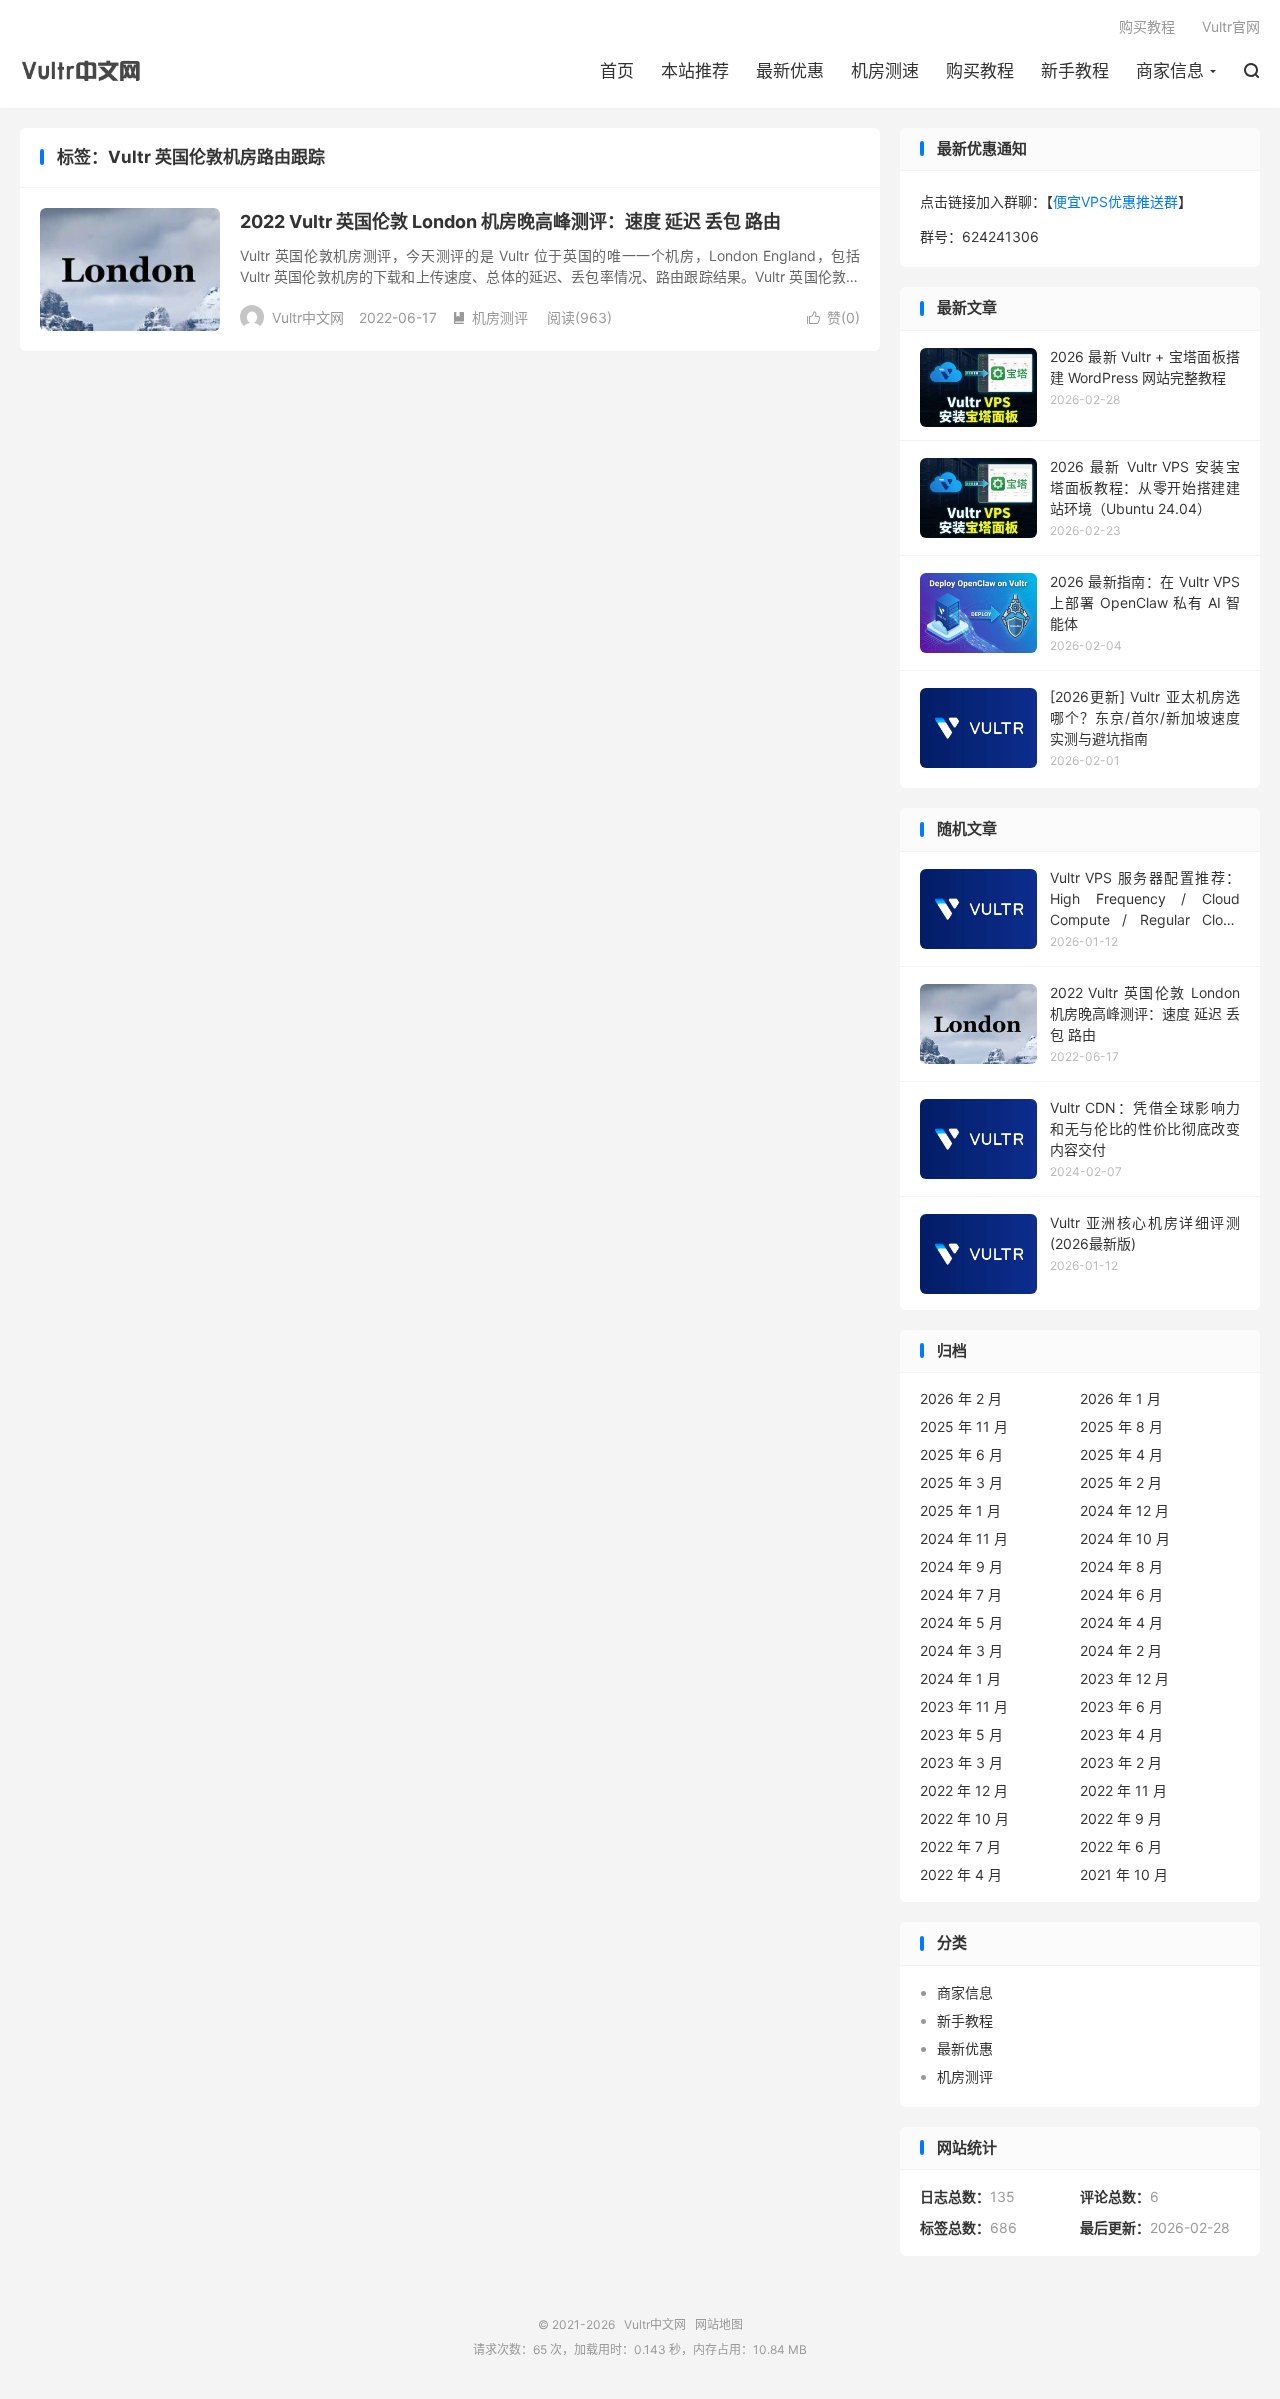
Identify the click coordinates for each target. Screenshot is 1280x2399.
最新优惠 (790, 71)
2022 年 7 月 (960, 1846)
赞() (833, 317)
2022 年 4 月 (961, 1874)
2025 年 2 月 (1121, 1482)
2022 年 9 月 (1121, 1818)
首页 (617, 71)
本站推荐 (695, 71)
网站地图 (719, 2324)
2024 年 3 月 (961, 1650)
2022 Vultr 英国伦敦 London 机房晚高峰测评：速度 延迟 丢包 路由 (510, 221)
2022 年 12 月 (964, 1790)
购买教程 (980, 71)
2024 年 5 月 (961, 1622)
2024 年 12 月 (1124, 1510)
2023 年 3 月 (961, 1762)
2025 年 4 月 (1121, 1454)
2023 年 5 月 (961, 1734)
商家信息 (1170, 71)
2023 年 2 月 (1121, 1762)
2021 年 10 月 (1124, 1874)
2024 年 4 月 (1121, 1622)
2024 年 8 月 (1121, 1566)
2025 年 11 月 (964, 1426)
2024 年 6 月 (1121, 1594)
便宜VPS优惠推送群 (1115, 201)
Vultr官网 (1231, 26)
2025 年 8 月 (1121, 1426)
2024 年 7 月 (961, 1594)
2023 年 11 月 (964, 1706)
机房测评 (490, 317)
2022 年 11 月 (1123, 1790)
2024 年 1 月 (960, 1678)
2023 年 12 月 (1124, 1678)
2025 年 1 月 (960, 1510)
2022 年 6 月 (1121, 1846)
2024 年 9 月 (961, 1566)
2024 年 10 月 (1125, 1538)
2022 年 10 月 (964, 1818)
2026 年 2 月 (961, 1398)
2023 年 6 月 (1121, 1706)
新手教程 (1075, 71)
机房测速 (885, 71)
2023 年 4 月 (1121, 1734)
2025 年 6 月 (961, 1454)
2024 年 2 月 (1121, 1650)
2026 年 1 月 (1120, 1398)
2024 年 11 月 (964, 1538)
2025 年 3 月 (961, 1482)
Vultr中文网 (86, 71)
